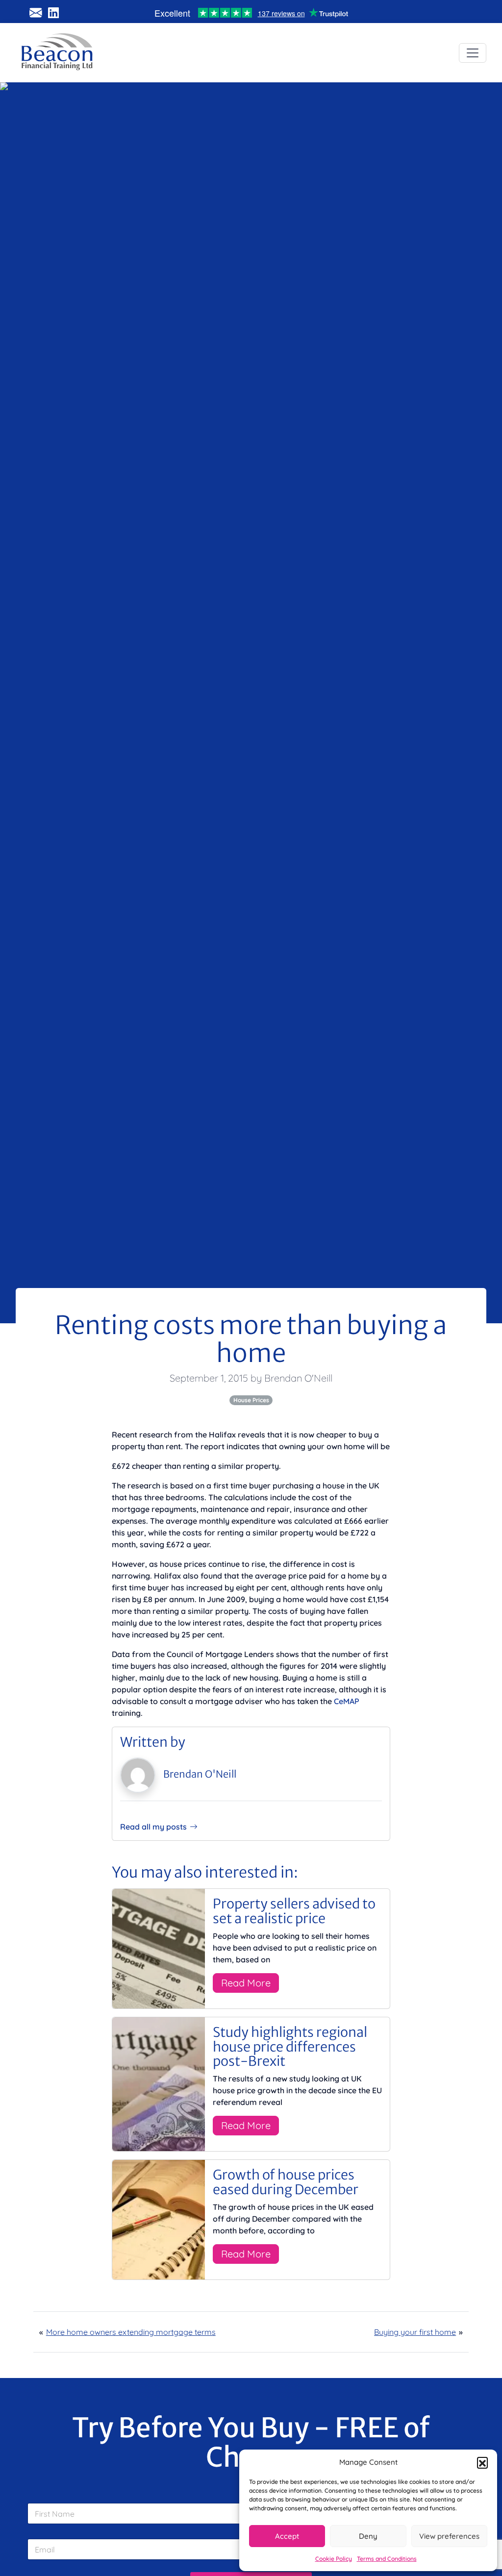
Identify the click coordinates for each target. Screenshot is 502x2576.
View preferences (449, 2536)
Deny (368, 2536)
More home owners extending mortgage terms (131, 2332)
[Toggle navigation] (473, 53)
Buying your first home (415, 2332)
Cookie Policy (334, 2559)
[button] (482, 2462)
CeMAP (347, 1701)
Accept (287, 2536)
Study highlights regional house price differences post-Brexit (290, 2046)
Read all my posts (153, 1827)
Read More (246, 1983)
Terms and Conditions (387, 2559)
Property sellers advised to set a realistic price (294, 1911)
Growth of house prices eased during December (286, 2182)
